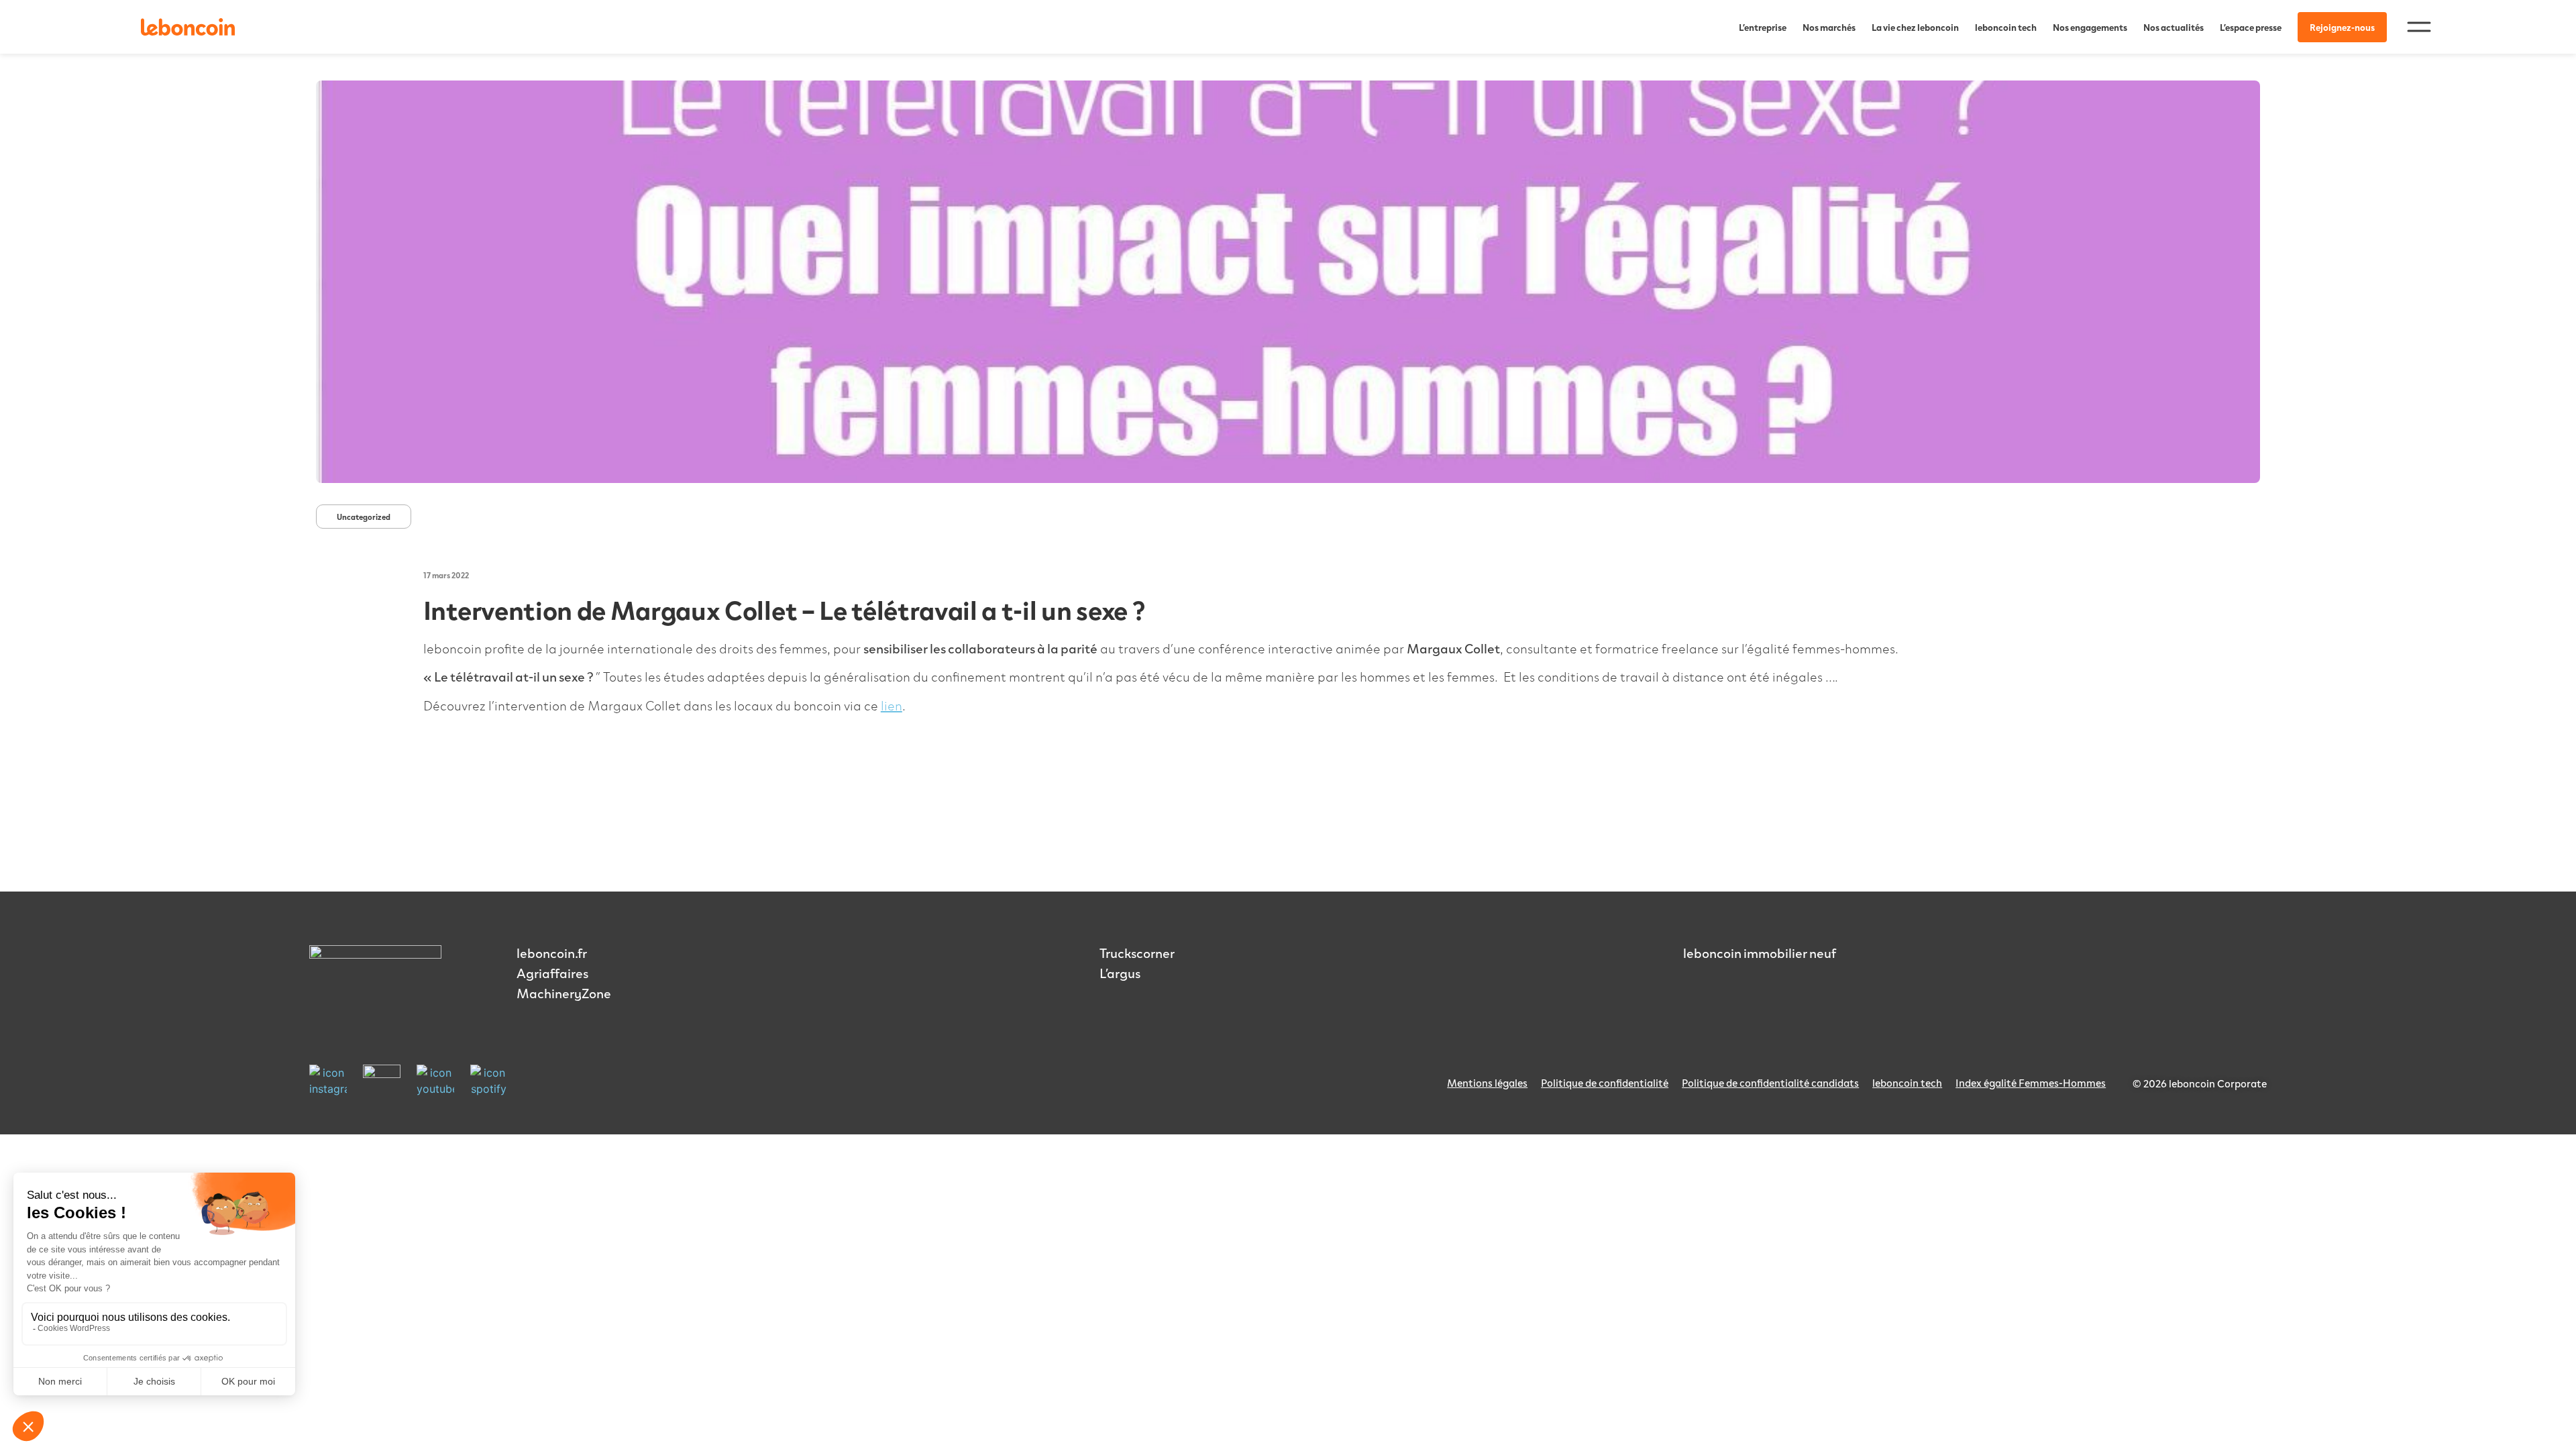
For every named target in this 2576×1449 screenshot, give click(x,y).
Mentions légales (1487, 1082)
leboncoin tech (2006, 27)
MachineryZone (564, 993)
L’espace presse (2251, 27)
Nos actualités (2173, 27)
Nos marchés (1829, 27)
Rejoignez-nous (2342, 27)
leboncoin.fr (552, 953)
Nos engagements (2090, 27)
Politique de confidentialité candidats (1770, 1082)
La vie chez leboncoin (1915, 27)
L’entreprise (1763, 27)
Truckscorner (1137, 953)
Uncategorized (364, 517)
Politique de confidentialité (1605, 1082)
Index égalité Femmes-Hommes (2031, 1082)
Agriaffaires (552, 973)
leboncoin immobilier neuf (1760, 953)
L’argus (1120, 973)
